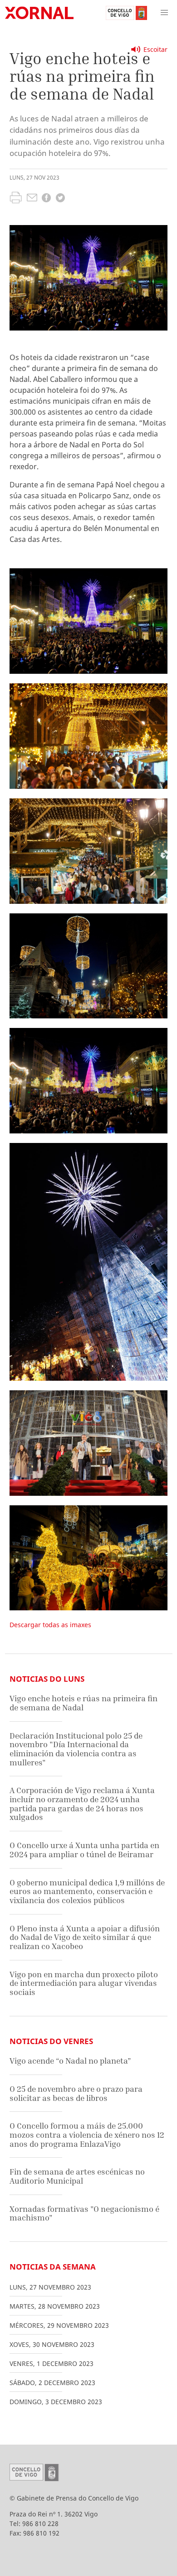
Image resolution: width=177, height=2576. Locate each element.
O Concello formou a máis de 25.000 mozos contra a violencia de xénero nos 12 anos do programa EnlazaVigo (87, 2135)
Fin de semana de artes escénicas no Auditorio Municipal (77, 2176)
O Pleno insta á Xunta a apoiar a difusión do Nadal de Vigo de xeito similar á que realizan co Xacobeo (85, 1937)
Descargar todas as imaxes (50, 1625)
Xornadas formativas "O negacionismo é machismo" (84, 2213)
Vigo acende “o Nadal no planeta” (70, 2061)
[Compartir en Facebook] (46, 199)
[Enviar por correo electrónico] (32, 199)
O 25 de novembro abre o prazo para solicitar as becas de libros (76, 2093)
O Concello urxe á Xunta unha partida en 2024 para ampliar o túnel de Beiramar (84, 1850)
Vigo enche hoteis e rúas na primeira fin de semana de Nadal (84, 1703)
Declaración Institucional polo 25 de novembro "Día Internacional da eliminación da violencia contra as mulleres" (76, 1749)
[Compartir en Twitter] (60, 199)
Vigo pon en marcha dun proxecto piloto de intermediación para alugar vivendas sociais (84, 1983)
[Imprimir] (16, 199)
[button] (164, 13)
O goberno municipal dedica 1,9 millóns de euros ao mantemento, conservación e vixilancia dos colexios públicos (87, 1891)
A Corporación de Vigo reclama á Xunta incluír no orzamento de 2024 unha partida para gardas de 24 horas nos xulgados (82, 1804)
